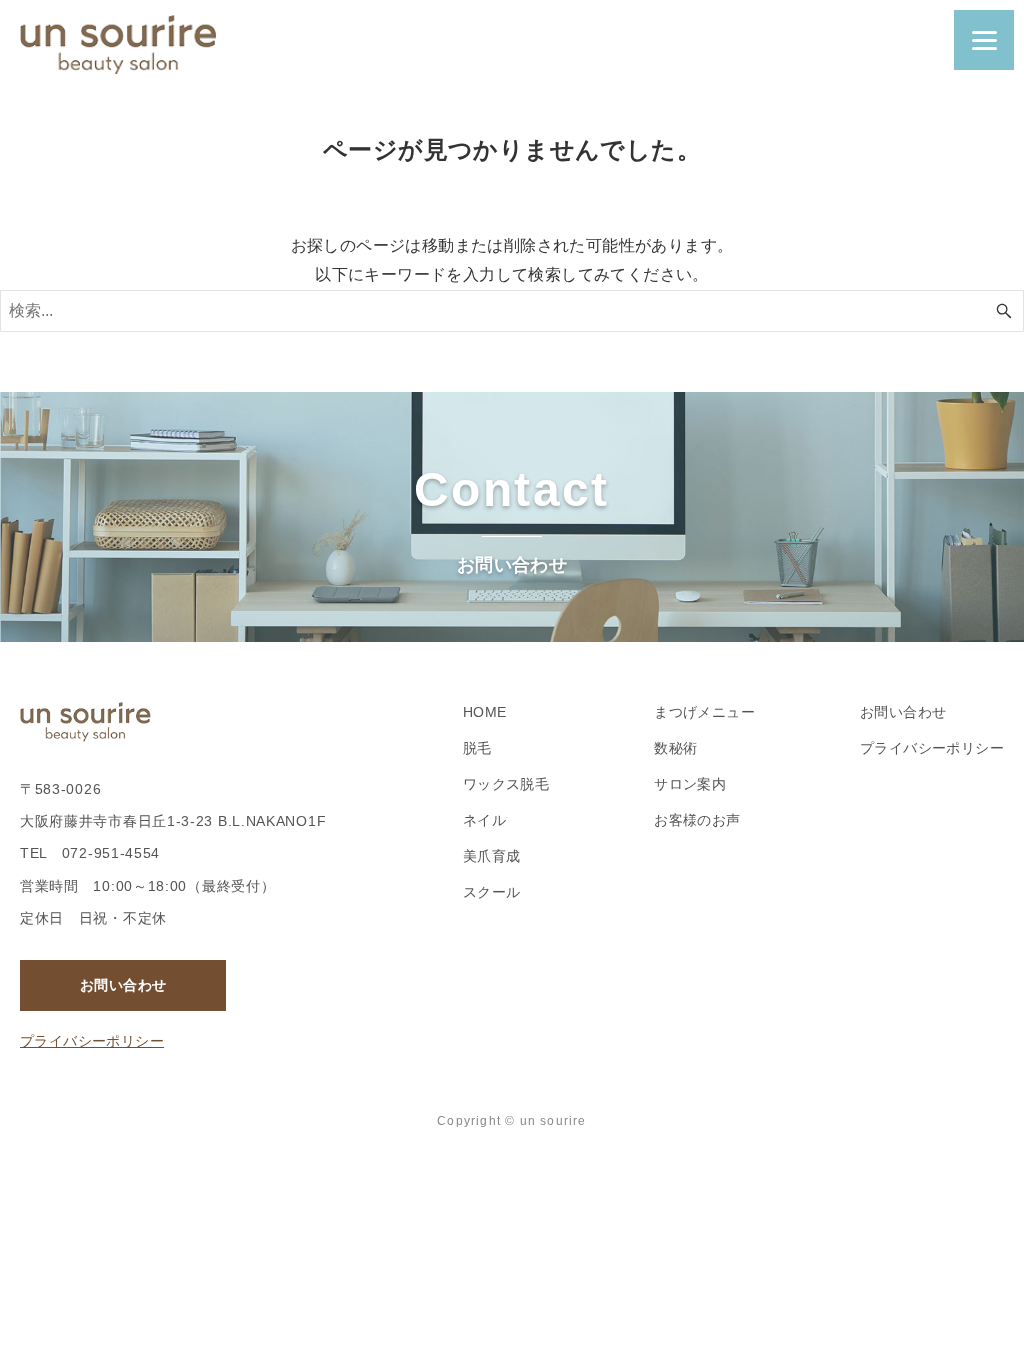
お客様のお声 (697, 820)
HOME (485, 712)
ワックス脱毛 (506, 784)
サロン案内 (690, 784)
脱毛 (477, 748)
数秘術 (675, 748)
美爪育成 (492, 856)
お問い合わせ (123, 985)
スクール (492, 892)
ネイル (484, 820)
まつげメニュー (704, 712)
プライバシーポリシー (92, 1041)
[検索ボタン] (1004, 311)
